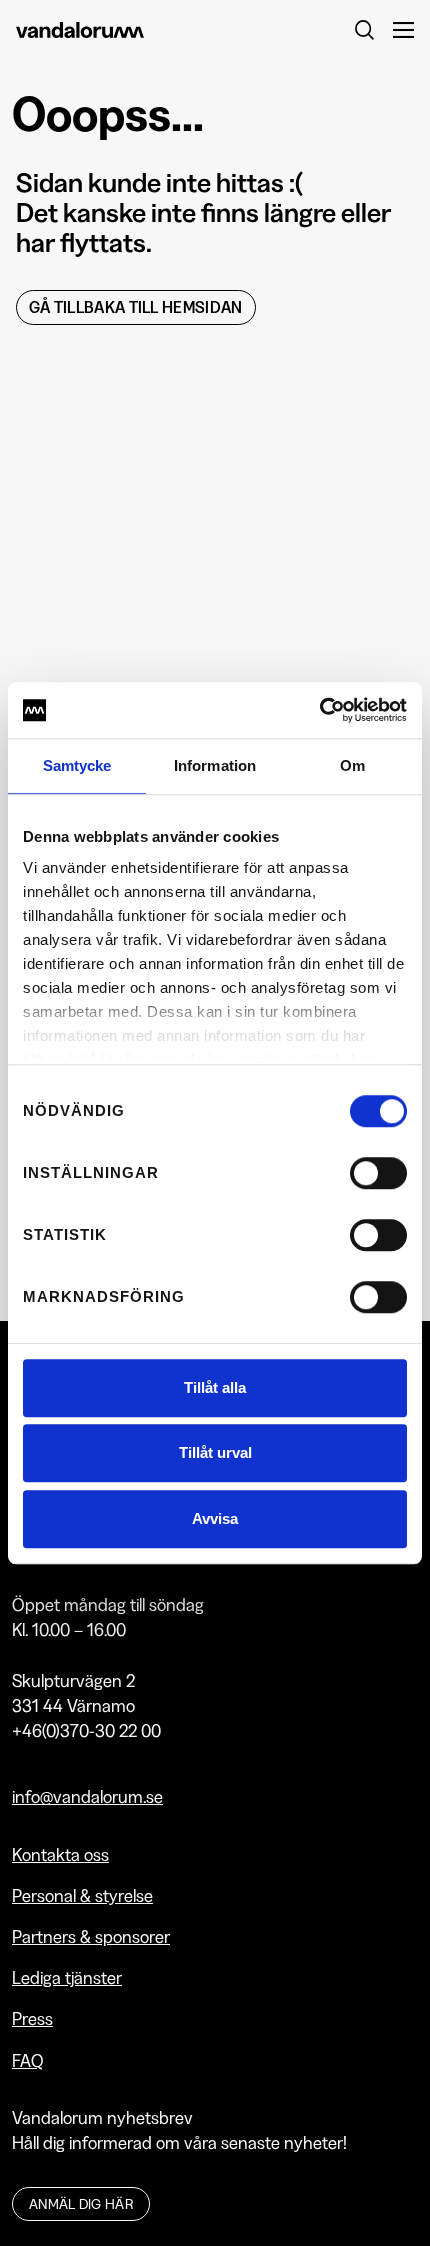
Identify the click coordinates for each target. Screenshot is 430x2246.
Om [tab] (352, 765)
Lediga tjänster (67, 1977)
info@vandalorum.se (87, 1796)
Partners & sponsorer (91, 1936)
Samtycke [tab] (77, 765)
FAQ (28, 2060)
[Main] (115, 30)
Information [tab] (215, 765)
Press (32, 2018)
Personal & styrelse (82, 1895)
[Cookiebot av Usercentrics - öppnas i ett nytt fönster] (319, 710)
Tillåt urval (215, 1452)
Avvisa (215, 1518)
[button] (395, 30)
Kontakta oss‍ (60, 1854)
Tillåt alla (215, 1387)
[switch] (378, 1173)
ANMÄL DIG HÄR (81, 2204)
